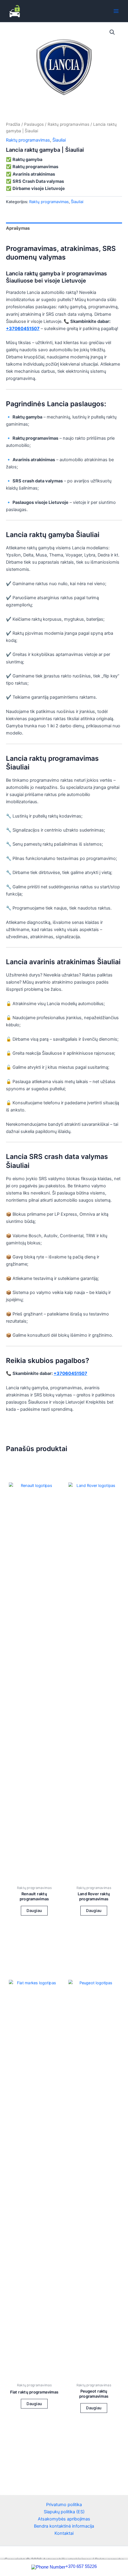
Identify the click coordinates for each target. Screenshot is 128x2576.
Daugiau (34, 1910)
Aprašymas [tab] (18, 228)
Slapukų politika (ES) (64, 2512)
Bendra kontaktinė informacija (64, 2526)
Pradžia (13, 124)
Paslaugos (34, 124)
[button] (112, 32)
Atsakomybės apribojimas (64, 2519)
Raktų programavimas (68, 124)
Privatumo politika (64, 2505)
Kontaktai (64, 2533)
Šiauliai (59, 140)
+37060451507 (23, 329)
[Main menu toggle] (116, 11)
